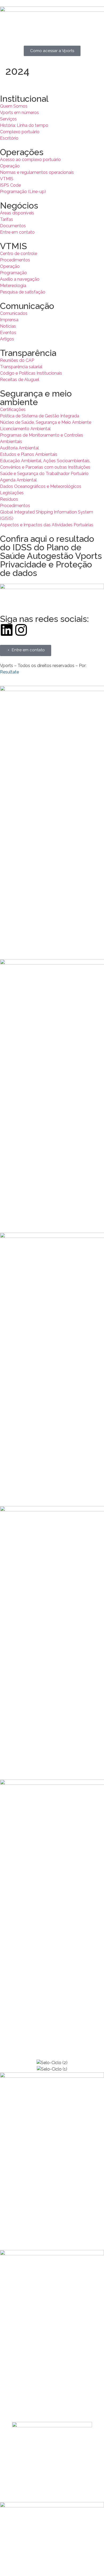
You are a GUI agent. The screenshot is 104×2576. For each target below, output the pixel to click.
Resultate (9, 672)
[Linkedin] (7, 630)
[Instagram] (21, 630)
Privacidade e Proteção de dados (46, 569)
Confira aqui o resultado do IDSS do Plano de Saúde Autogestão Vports (51, 547)
